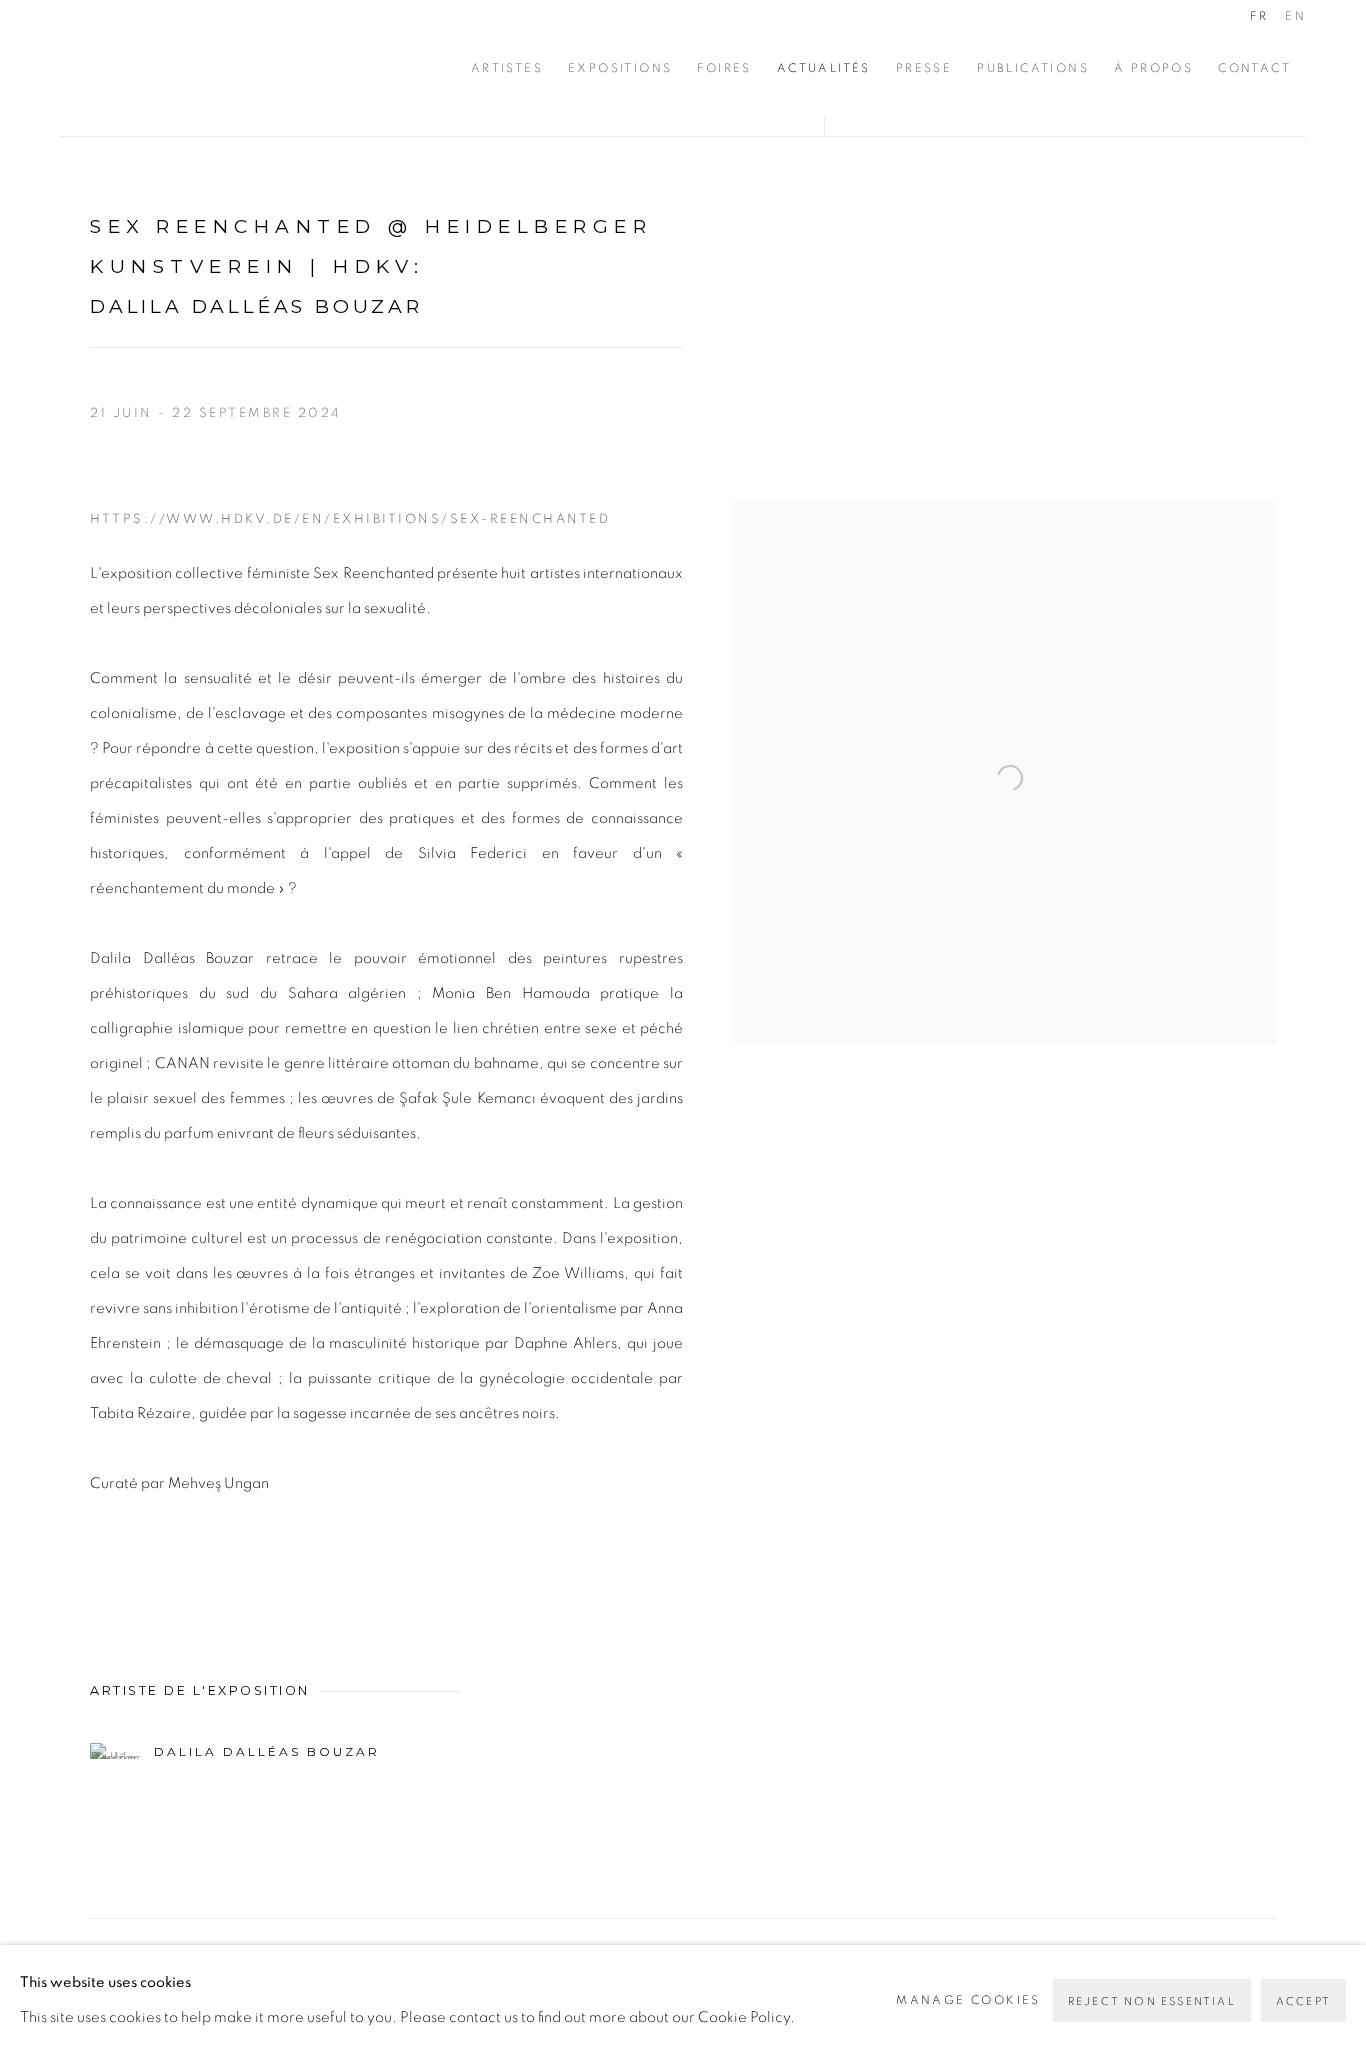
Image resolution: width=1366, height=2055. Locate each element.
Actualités (824, 68)
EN (1295, 16)
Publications (1033, 68)
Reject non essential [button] (1152, 2001)
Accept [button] (1303, 2001)
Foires (724, 68)
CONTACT (1254, 68)
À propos (1153, 68)
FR (1259, 16)
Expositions (620, 68)
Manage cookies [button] (968, 2000)
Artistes (507, 68)
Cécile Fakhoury (180, 68)
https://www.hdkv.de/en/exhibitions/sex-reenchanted (350, 519)
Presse (924, 68)
